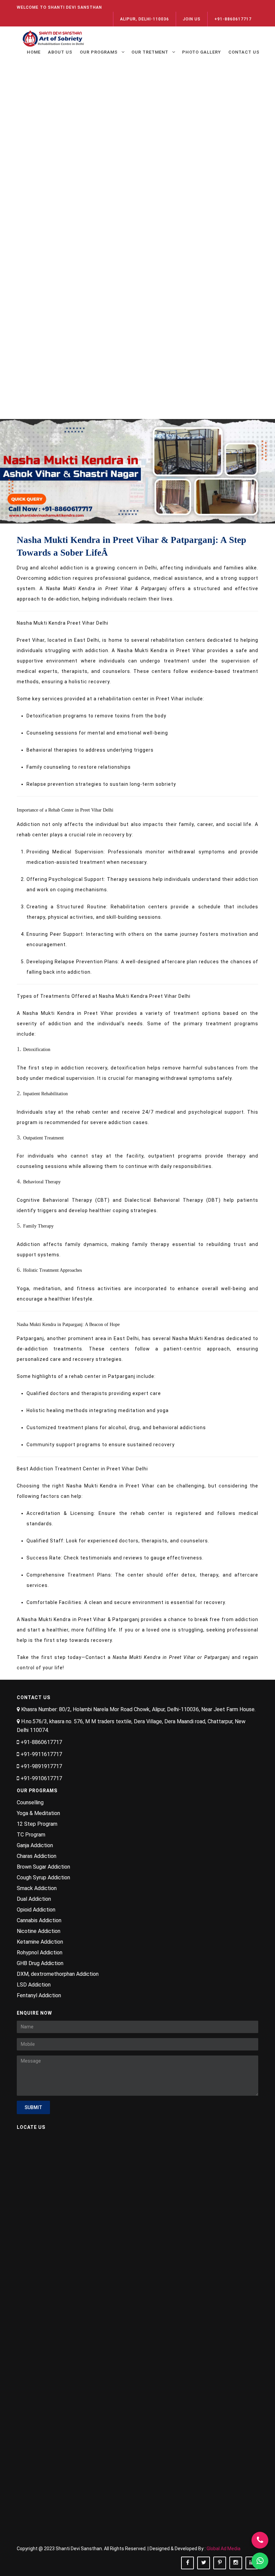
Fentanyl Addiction (39, 1995)
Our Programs (99, 52)
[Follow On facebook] (187, 2563)
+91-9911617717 (41, 1754)
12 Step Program (37, 1824)
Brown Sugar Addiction (43, 1867)
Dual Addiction (34, 1899)
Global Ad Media (224, 2549)
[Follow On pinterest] (220, 2563)
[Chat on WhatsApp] (260, 2561)
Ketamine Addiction (40, 1942)
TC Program (31, 1835)
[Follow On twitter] (204, 2563)
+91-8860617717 (233, 19)
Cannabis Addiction (39, 1920)
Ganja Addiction (35, 1845)
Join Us (192, 19)
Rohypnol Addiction (40, 1953)
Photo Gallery (202, 52)
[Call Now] (260, 2540)
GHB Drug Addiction (40, 1963)
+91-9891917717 (41, 1766)
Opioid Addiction (36, 1910)
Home (34, 52)
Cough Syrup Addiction (43, 1877)
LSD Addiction (34, 1985)
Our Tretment (150, 52)
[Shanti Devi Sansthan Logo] (54, 37)
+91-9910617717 (41, 1778)
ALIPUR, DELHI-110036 (145, 19)
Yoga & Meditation (38, 1813)
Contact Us (244, 52)
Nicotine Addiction (39, 1931)
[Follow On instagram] (236, 2563)
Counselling (30, 1802)
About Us (60, 52)
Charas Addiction (37, 1856)
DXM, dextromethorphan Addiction (58, 1974)
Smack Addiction (37, 1888)
